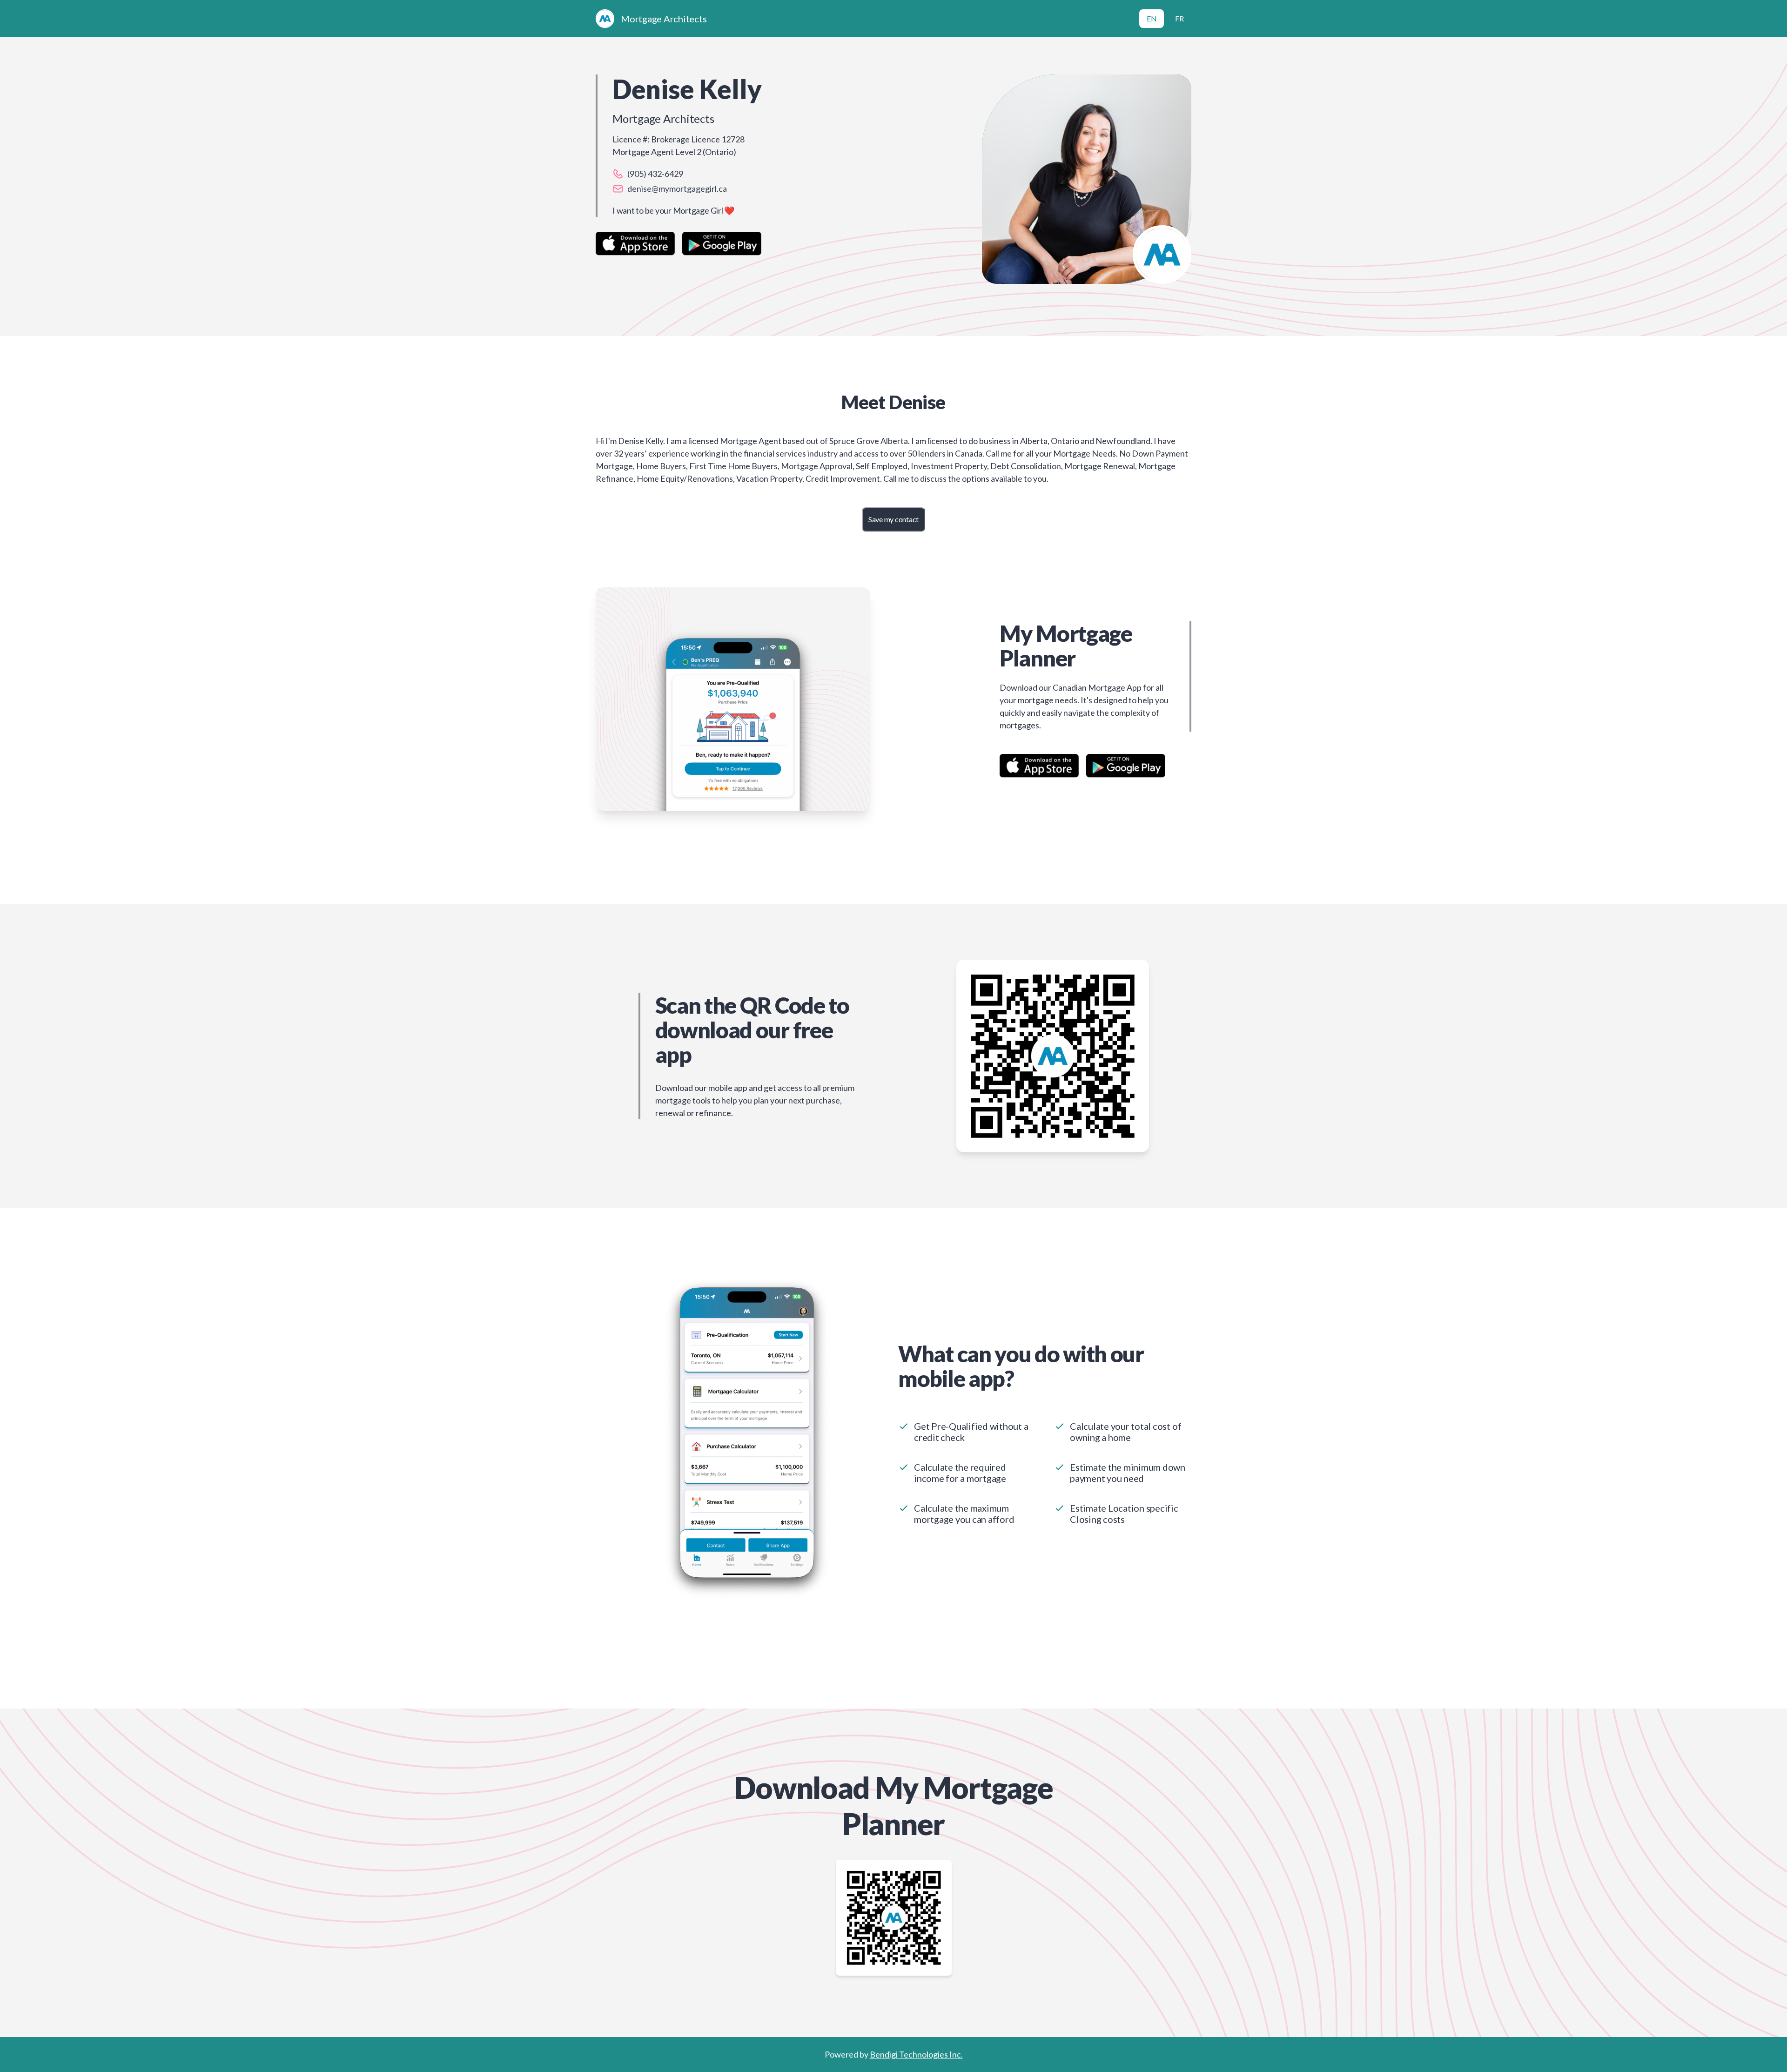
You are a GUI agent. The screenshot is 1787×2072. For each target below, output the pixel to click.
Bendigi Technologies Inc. (916, 2054)
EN (1152, 18)
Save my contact (893, 519)
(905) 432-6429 (655, 174)
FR (1179, 18)
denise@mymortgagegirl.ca (677, 188)
